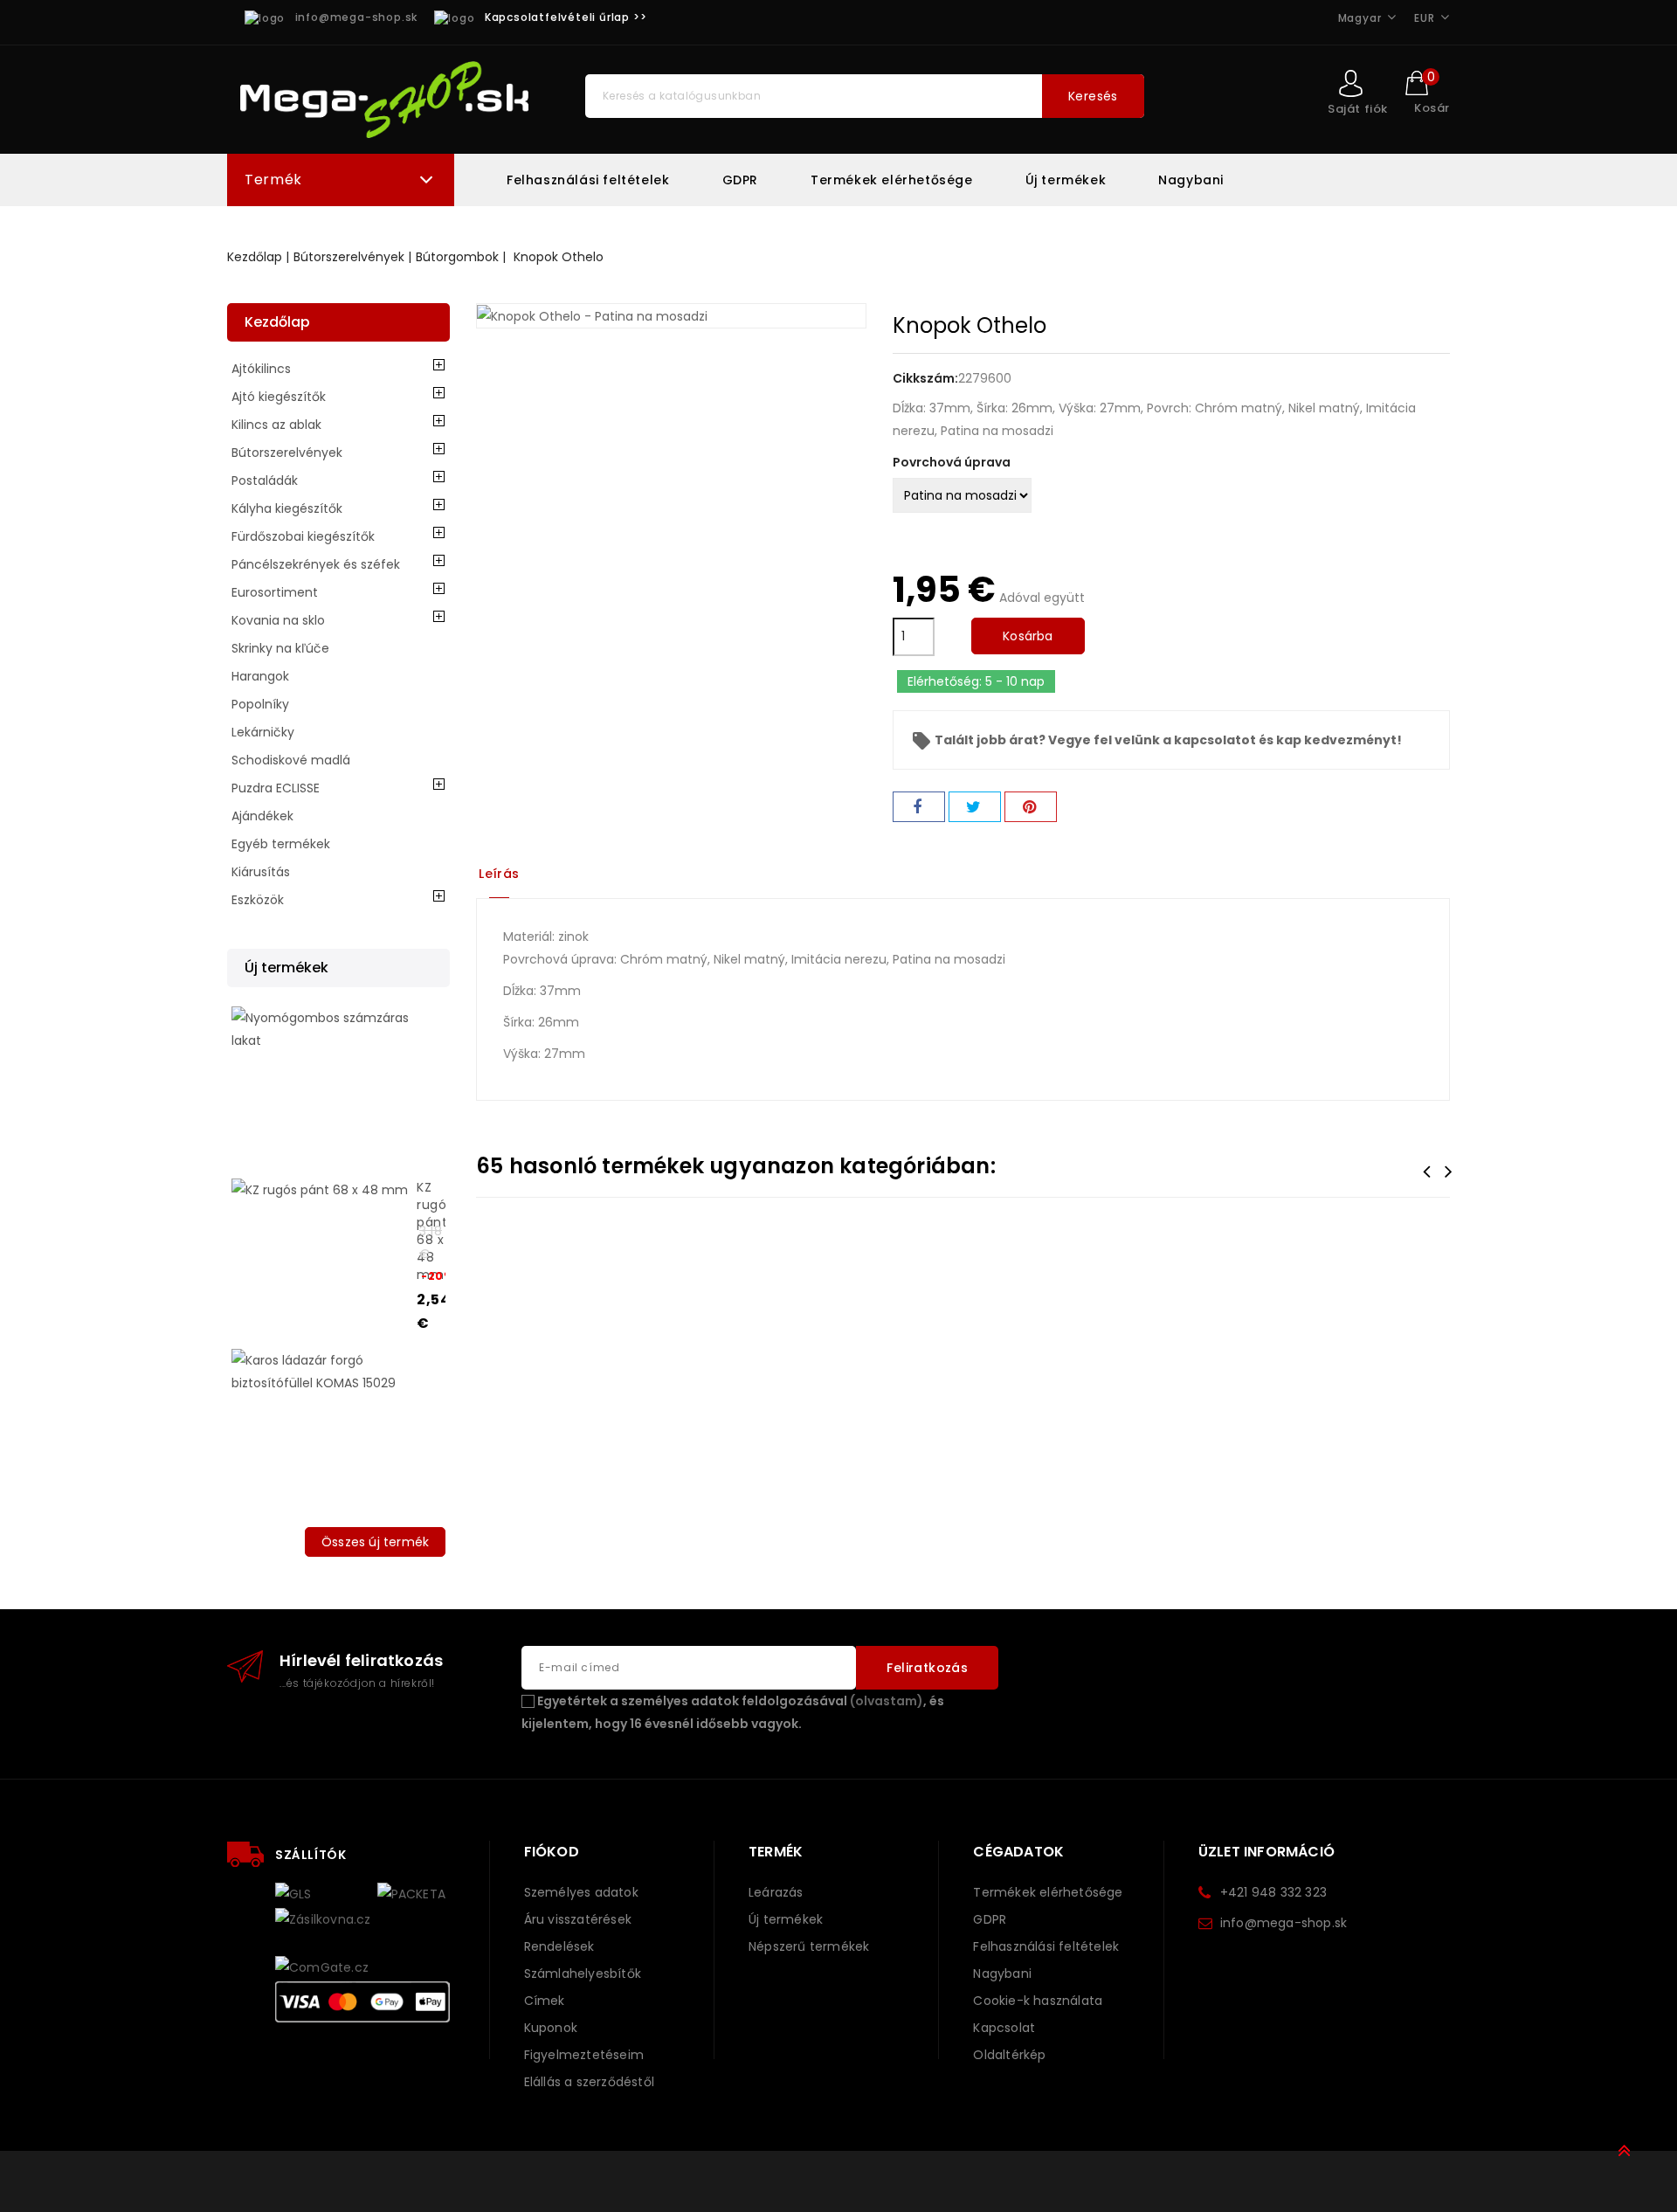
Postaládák (265, 480)
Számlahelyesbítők (583, 1974)
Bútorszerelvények (287, 453)
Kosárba (1028, 636)
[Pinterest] (1031, 807)
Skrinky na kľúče (280, 648)
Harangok (260, 676)
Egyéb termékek (281, 844)
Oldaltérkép (1009, 2055)
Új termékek (1066, 180)
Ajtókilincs (261, 369)
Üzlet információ (1266, 1852)
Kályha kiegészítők (287, 508)
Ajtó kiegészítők (279, 397)
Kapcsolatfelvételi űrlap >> (566, 17)
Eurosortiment (275, 592)
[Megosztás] (919, 807)
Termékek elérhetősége (892, 180)
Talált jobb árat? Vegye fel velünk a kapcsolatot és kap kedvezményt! (1156, 740)
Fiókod (552, 1852)
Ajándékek (262, 816)
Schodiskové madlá (291, 760)
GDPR (740, 180)
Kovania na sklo (278, 620)
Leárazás (776, 1892)
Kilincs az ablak (276, 425)
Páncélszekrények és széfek (316, 564)
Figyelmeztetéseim (584, 2055)
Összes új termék (375, 1542)
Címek (545, 2001)
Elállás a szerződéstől (589, 2082)
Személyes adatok (581, 1892)
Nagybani (1191, 180)
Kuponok (551, 2028)
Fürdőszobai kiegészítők (303, 536)
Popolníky (260, 704)
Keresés (1093, 96)
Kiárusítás (261, 872)
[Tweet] (975, 807)
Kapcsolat (1004, 2028)
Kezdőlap (277, 322)
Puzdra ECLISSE (276, 788)
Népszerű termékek (809, 1946)
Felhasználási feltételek (588, 180)
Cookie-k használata (1038, 2001)
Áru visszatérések (578, 1919)
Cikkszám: (925, 378)
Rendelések (559, 1946)
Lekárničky (263, 732)
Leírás (499, 874)
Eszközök (258, 900)
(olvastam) (887, 1701)
